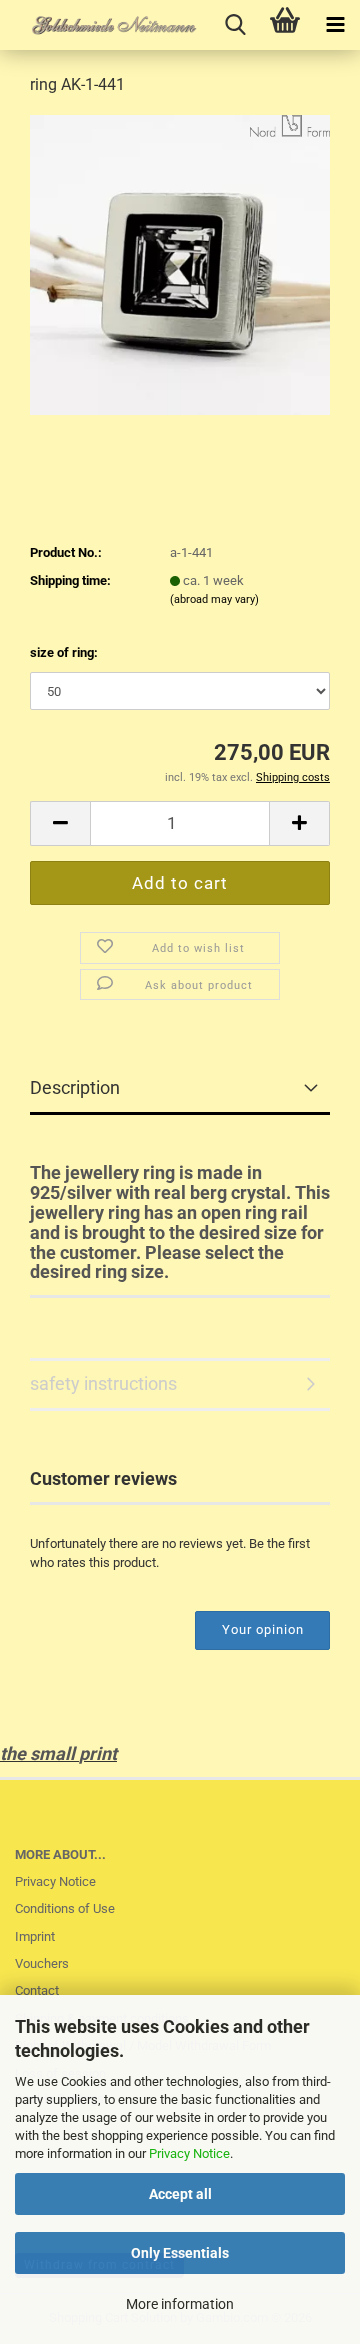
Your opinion (263, 1629)
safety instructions (103, 1383)
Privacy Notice (189, 2153)
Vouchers (42, 1963)
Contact (37, 1990)
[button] (60, 823)
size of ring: (64, 652)
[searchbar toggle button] (235, 25)
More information (180, 2304)
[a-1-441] (180, 263)
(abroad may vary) (214, 599)
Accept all (180, 2194)
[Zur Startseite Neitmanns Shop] (100, 25)
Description (75, 1087)
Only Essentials (180, 2253)
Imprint (35, 1936)
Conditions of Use (65, 1908)
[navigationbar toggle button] (335, 25)
